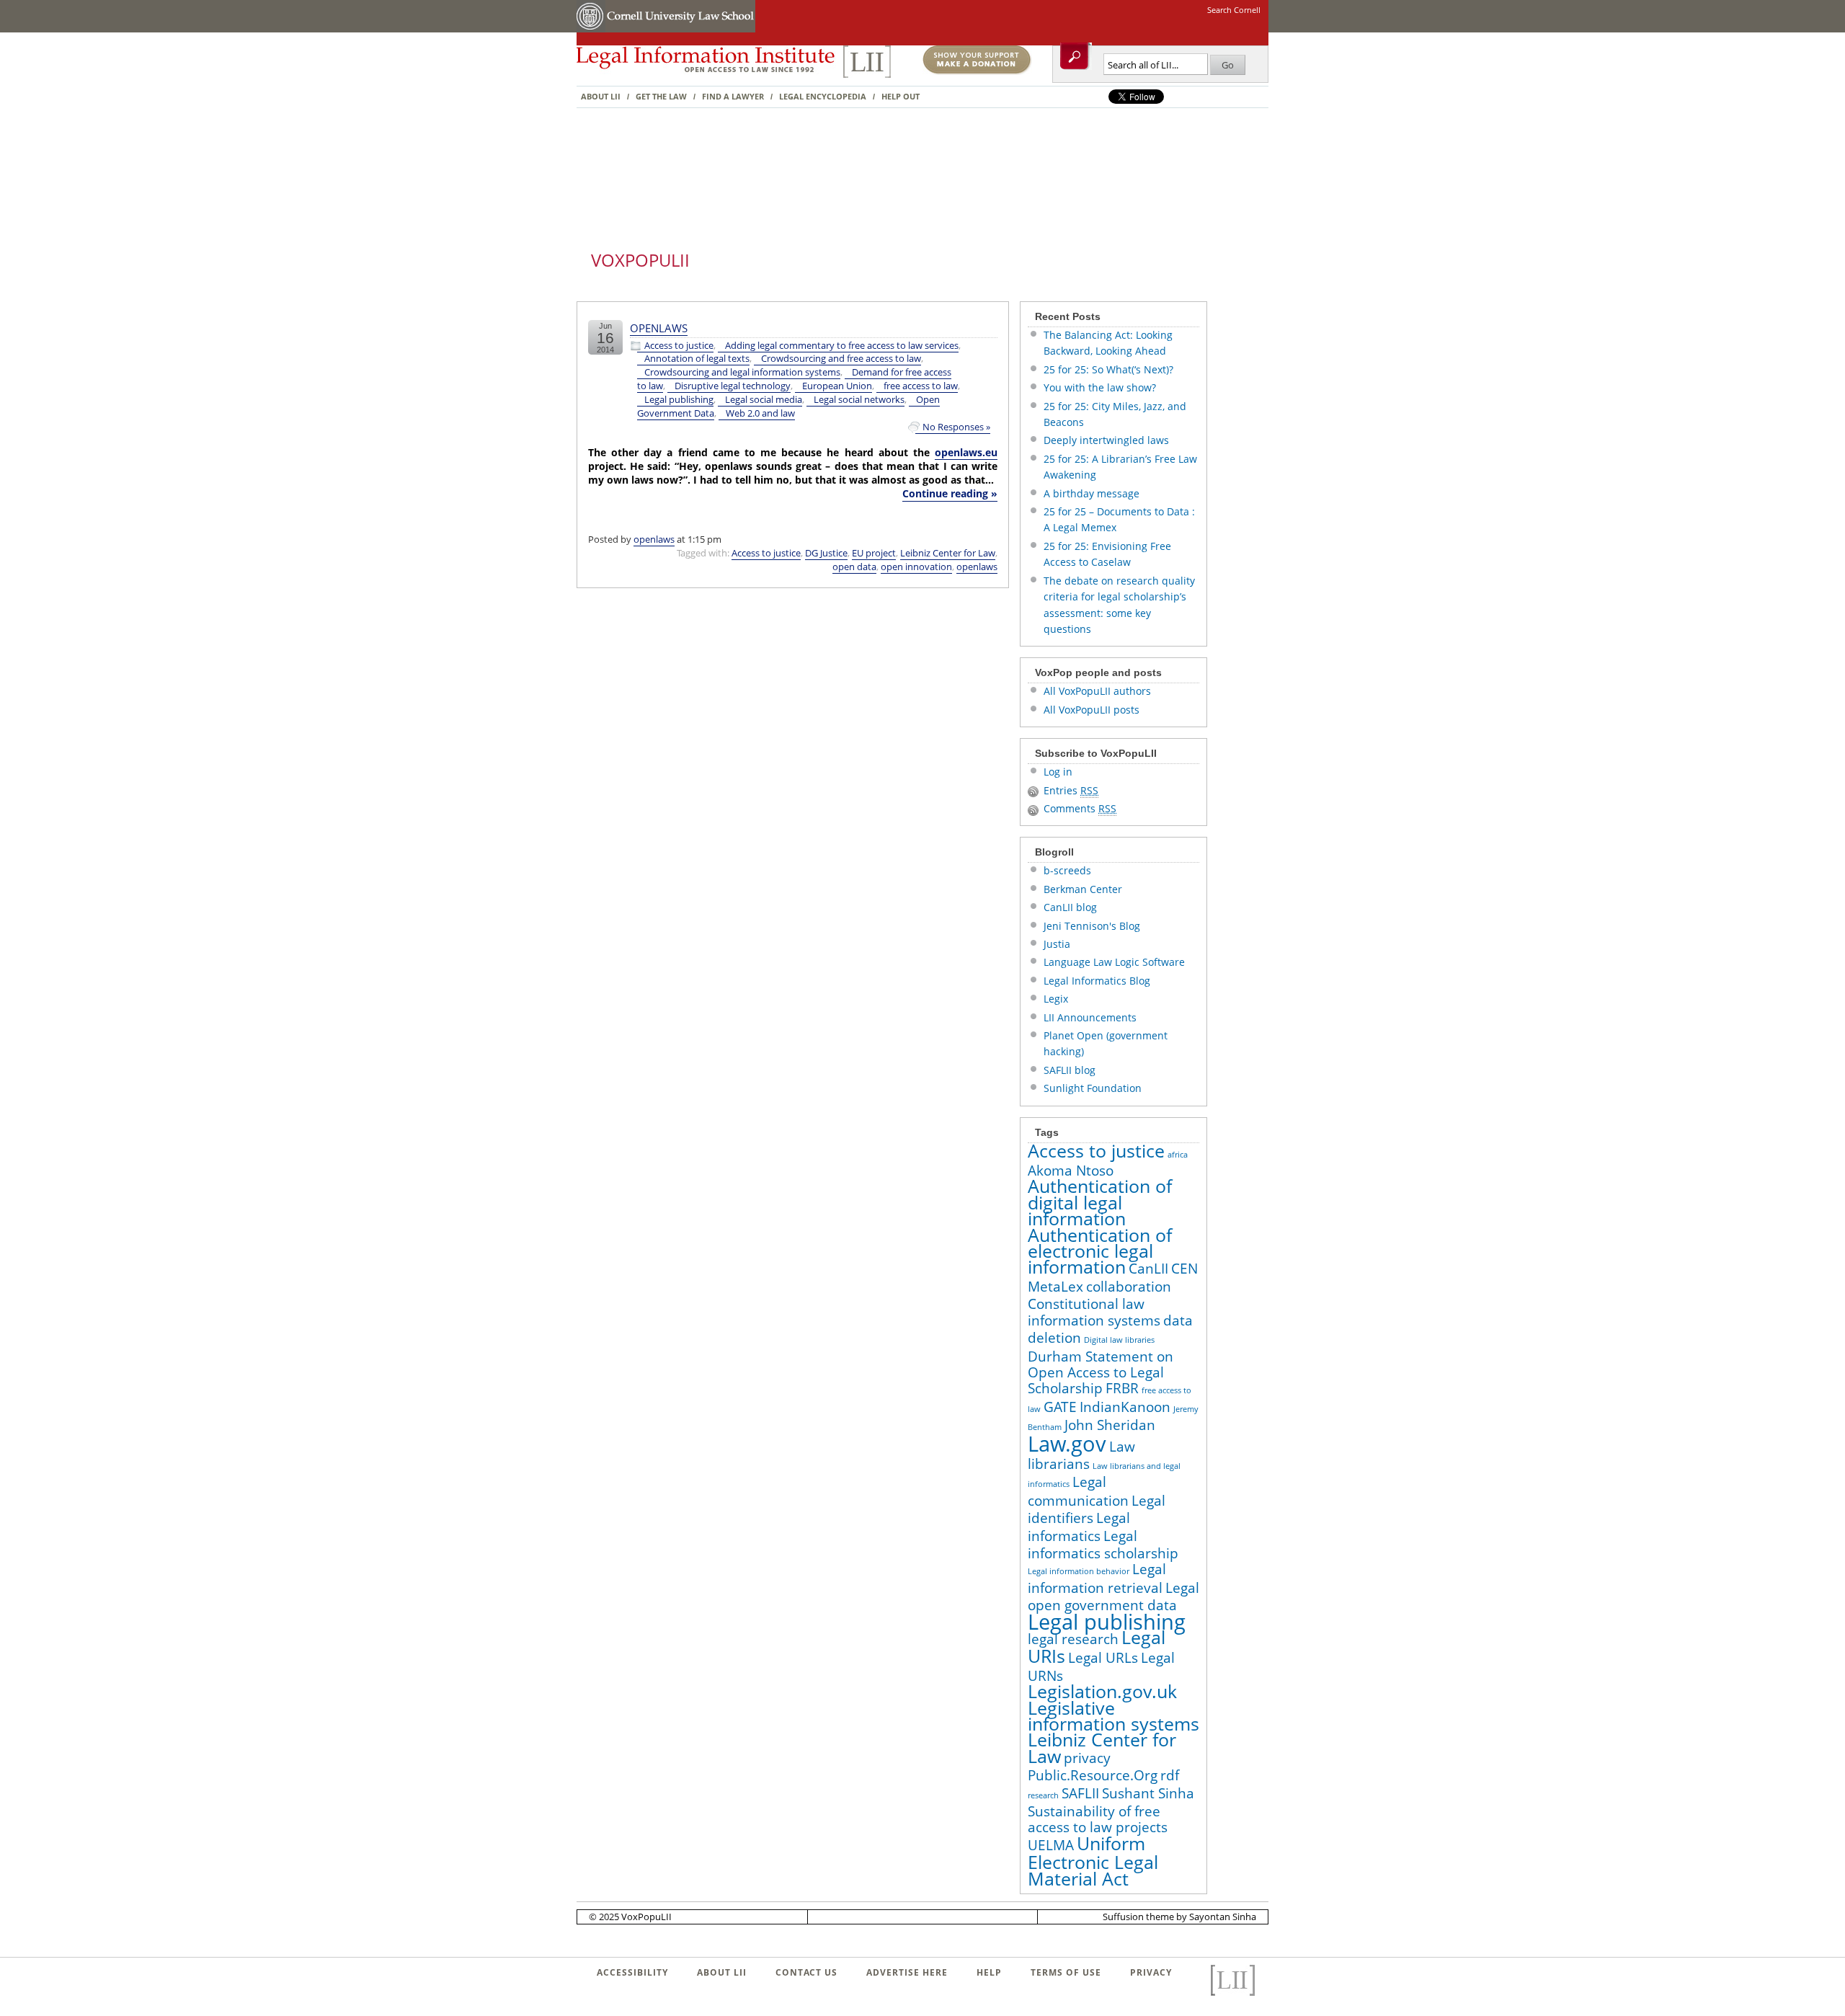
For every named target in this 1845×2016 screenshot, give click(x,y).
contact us (806, 1972)
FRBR (1122, 1388)
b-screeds (1067, 870)
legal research (1073, 1639)
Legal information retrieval (1097, 1578)
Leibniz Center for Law (948, 553)
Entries (1071, 790)
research (1043, 1795)
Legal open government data (1113, 1597)
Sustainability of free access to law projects (1098, 1819)
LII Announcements (1090, 1017)
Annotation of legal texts (697, 359)
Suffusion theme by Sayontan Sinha (1179, 1917)
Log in (1058, 772)
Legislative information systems (1113, 1716)
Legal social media (764, 400)
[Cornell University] (591, 29)
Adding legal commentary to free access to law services (842, 346)
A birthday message (1092, 493)
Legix (1056, 999)
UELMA (1051, 1845)
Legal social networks (859, 400)
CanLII (1148, 1269)
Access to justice (679, 346)
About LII (601, 96)
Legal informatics (1079, 1527)
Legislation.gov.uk (1102, 1691)
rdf (1170, 1775)
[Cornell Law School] (680, 29)
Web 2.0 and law (760, 413)
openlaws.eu (966, 452)
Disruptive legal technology (733, 386)
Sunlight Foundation (1093, 1088)
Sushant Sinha (1148, 1793)
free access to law (921, 386)
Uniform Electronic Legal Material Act (1093, 1861)
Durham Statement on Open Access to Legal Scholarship (1101, 1373)
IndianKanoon (1125, 1407)
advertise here (907, 1972)
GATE (1060, 1407)
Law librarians (1081, 1455)
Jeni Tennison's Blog (1092, 926)
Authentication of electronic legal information (1100, 1251)
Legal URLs (1103, 1658)
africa (1178, 1155)
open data (854, 567)
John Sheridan (1110, 1425)
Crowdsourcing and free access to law (841, 359)
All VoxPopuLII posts (1092, 710)
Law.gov (1067, 1444)
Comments (1080, 808)
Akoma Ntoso (1071, 1171)
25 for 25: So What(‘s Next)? (1108, 369)
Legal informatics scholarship (1103, 1545)
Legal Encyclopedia (823, 96)
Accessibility (632, 1972)
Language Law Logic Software (1114, 962)
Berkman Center (1083, 889)
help (989, 1972)
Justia (1057, 944)
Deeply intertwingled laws (1106, 440)
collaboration (1129, 1287)
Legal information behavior (1079, 1571)
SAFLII (1080, 1793)
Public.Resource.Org (1093, 1775)
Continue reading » (950, 493)
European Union (837, 386)
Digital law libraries (1119, 1340)
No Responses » (956, 427)
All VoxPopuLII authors (1097, 691)
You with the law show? (1100, 387)
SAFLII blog (1070, 1070)
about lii (722, 1972)
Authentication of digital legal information (1100, 1202)
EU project (874, 553)
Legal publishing (679, 400)
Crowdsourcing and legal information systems (742, 372)
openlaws (659, 328)
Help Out (901, 96)
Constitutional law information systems (1094, 1312)
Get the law (661, 96)
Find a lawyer (733, 96)
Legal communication (1078, 1491)
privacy (1087, 1758)
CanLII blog (1070, 907)
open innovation (916, 567)
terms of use (1066, 1972)
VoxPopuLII (640, 260)
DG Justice (826, 553)
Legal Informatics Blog (1097, 981)
